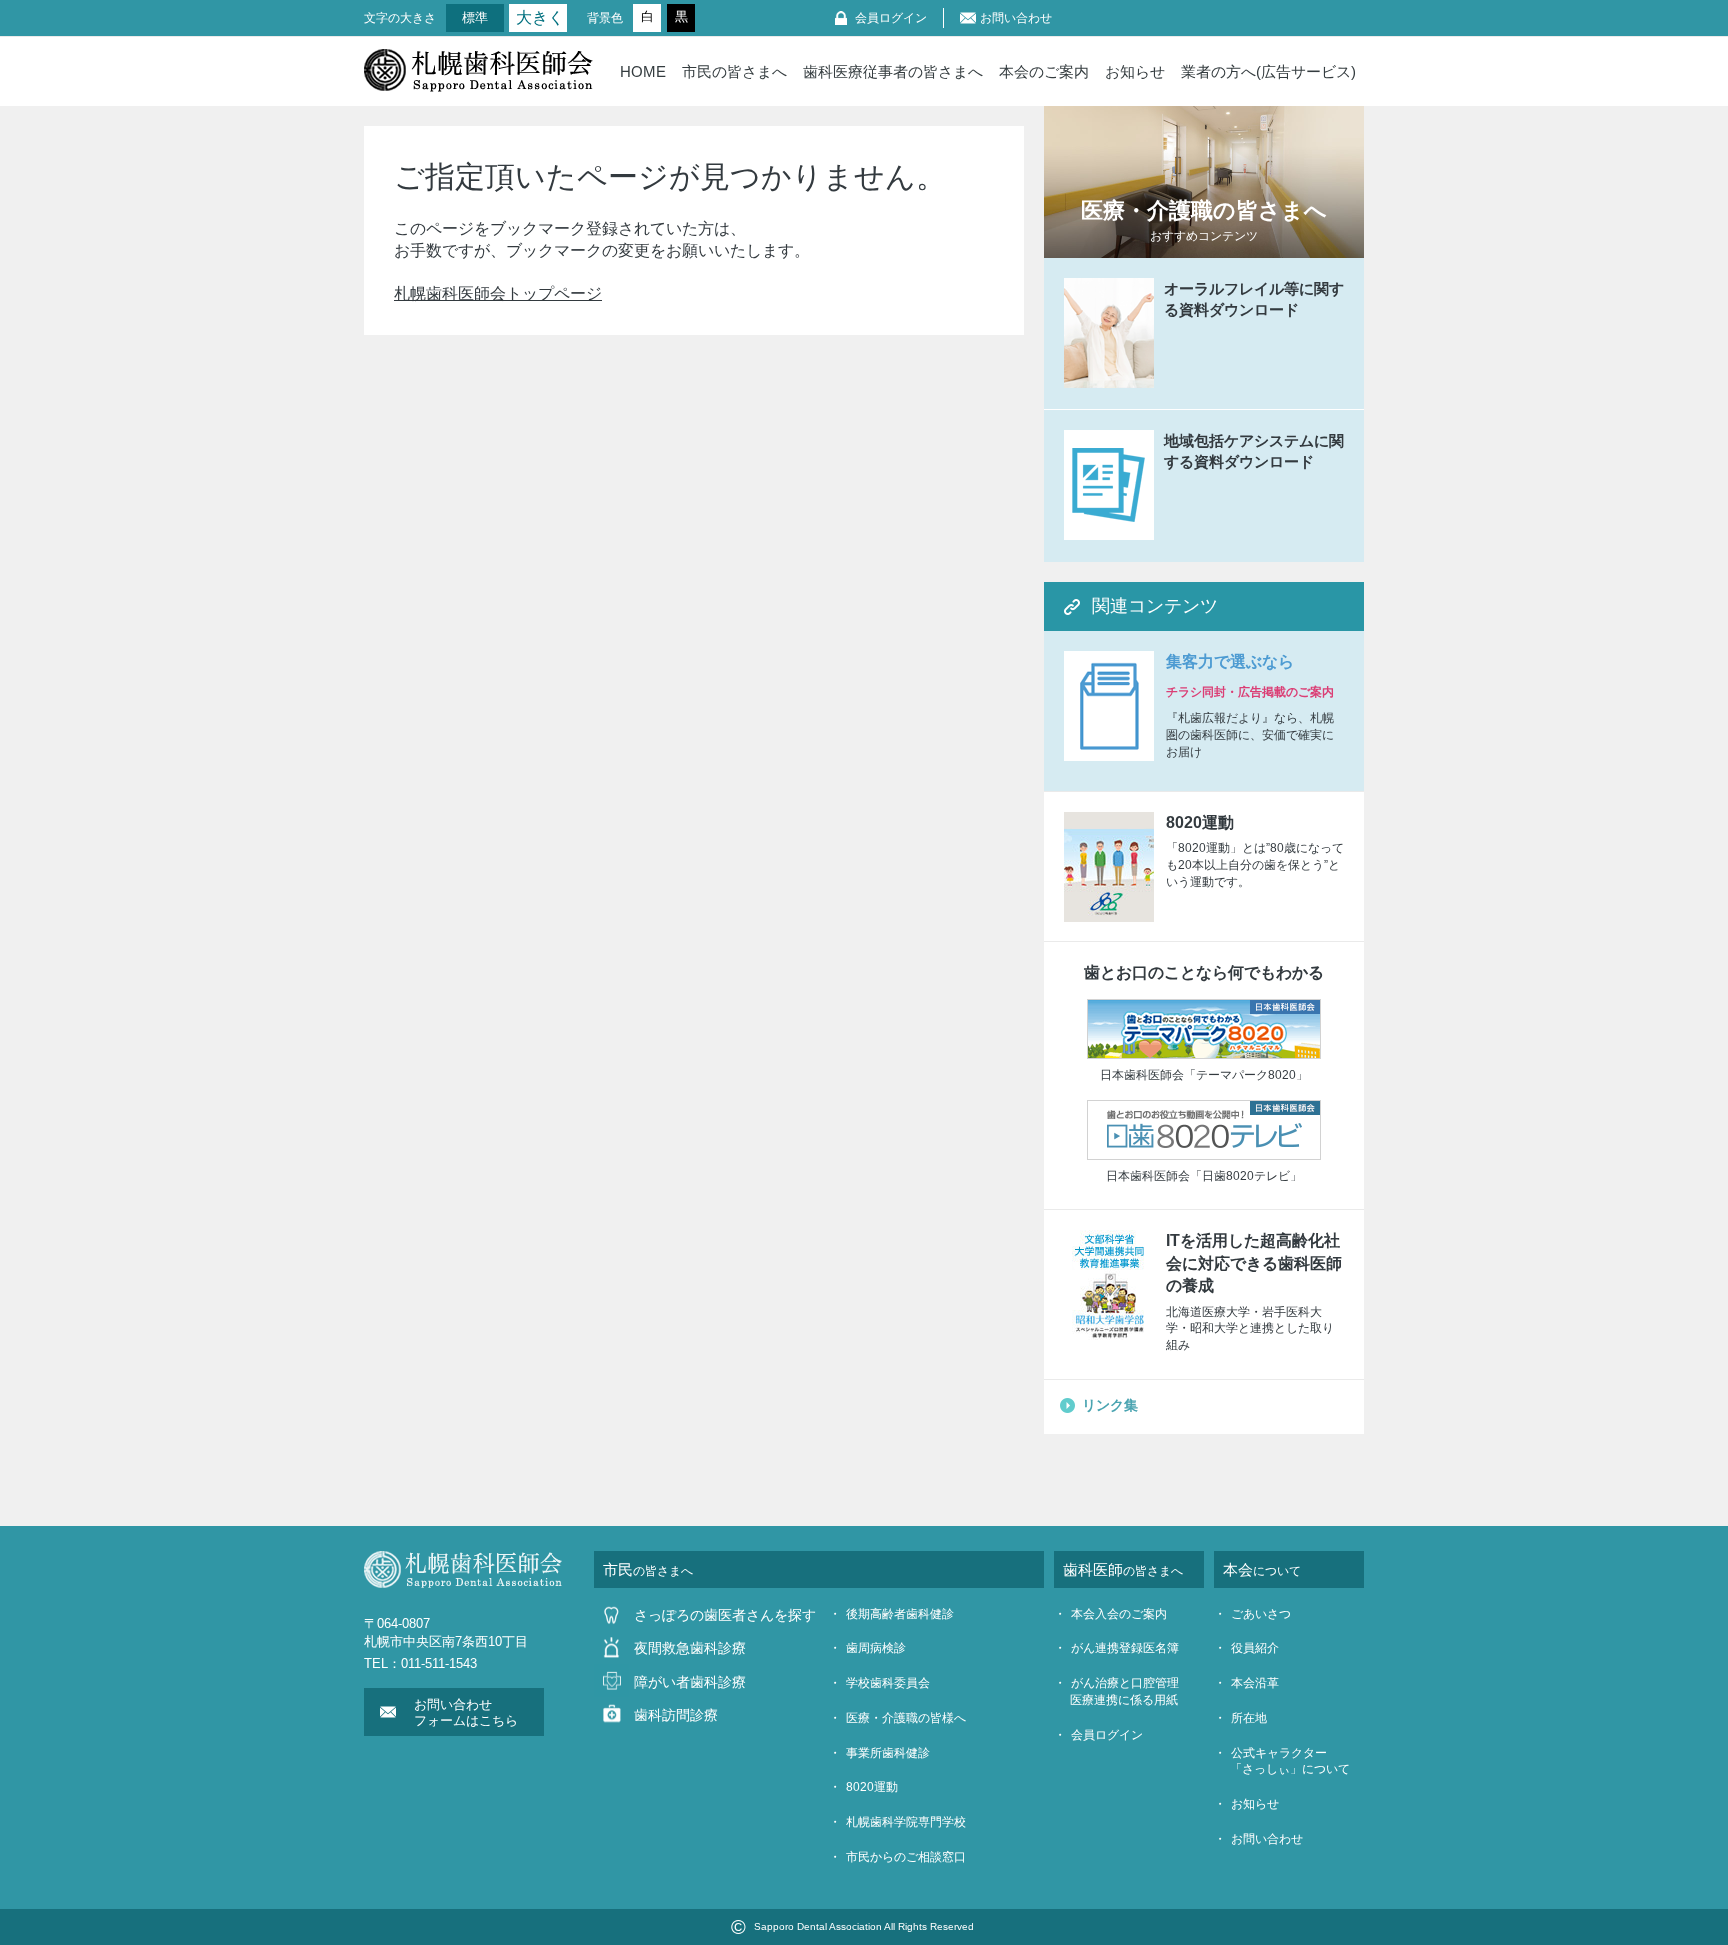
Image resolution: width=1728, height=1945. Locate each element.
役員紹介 (1255, 1648)
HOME (643, 71)
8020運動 (872, 1787)
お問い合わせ (1016, 18)
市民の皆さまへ (734, 71)
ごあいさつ (1261, 1614)
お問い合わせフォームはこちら (466, 1712)
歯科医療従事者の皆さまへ (893, 71)
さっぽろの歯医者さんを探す (725, 1615)
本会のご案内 (1044, 71)
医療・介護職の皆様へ (906, 1718)
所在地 (1249, 1718)
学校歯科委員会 (888, 1683)
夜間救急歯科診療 (690, 1648)
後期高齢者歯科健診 (900, 1614)
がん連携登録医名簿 (1125, 1648)
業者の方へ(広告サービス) (1268, 71)
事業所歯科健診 (888, 1753)
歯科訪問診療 (676, 1715)
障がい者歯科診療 (690, 1682)
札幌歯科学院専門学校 (906, 1822)
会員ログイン (891, 18)
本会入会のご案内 (1119, 1614)
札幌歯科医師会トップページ (498, 293)
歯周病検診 (876, 1648)
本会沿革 (1255, 1683)
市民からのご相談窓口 (906, 1857)
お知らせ (1135, 71)
